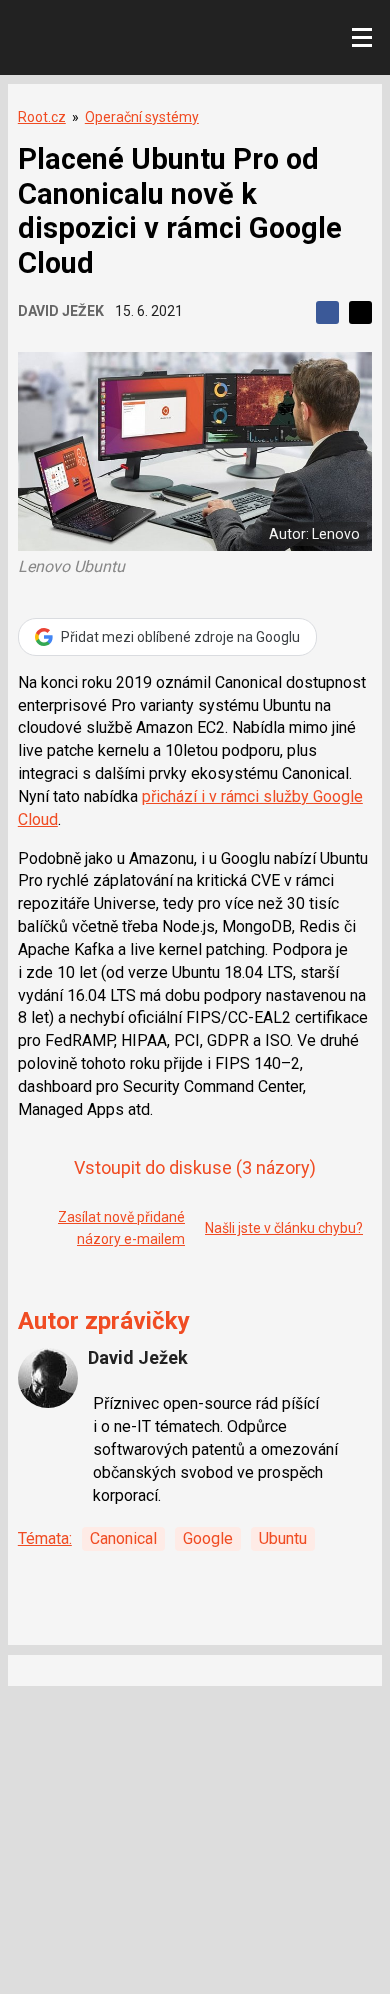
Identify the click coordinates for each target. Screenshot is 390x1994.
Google (208, 1538)
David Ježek (61, 311)
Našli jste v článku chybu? (284, 1228)
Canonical (123, 1538)
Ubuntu (283, 1538)
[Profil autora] (48, 1378)
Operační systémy (142, 117)
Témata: (45, 1538)
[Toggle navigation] (362, 38)
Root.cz (42, 117)
